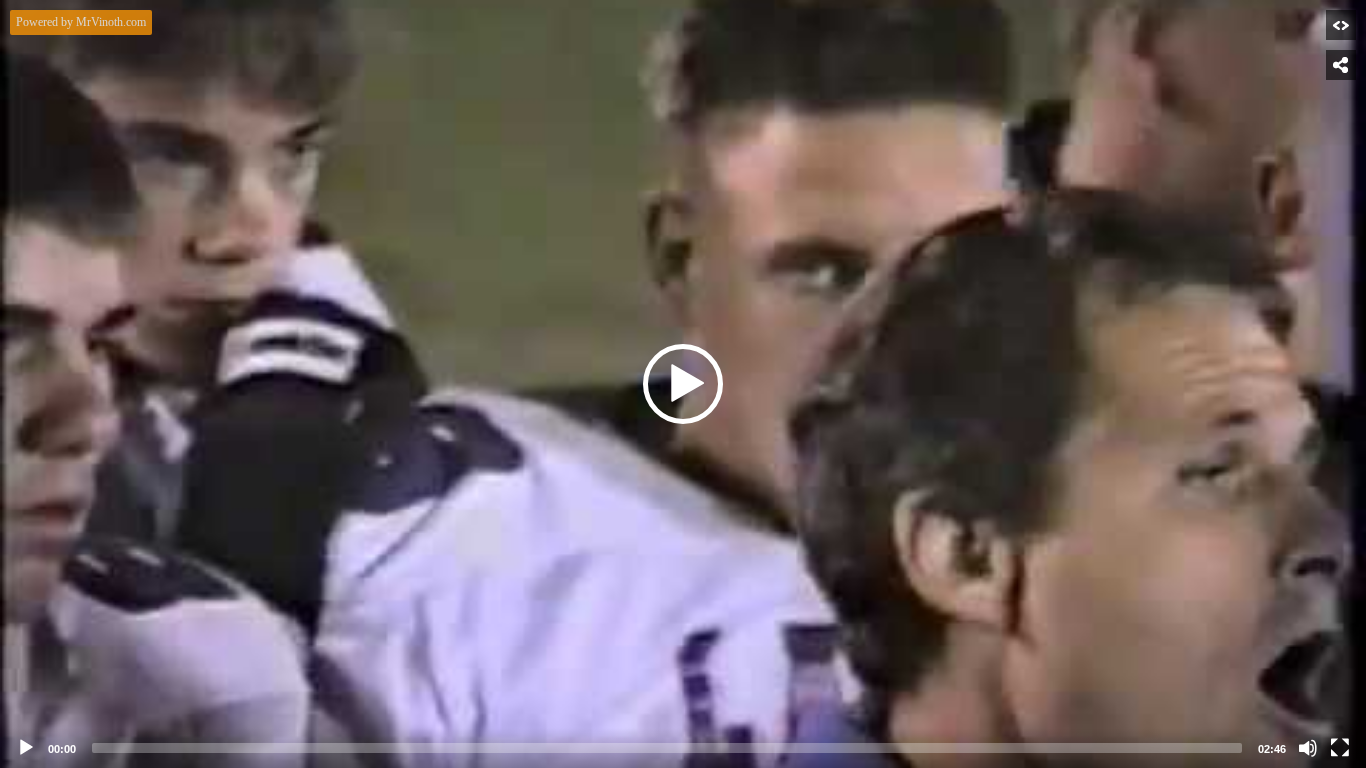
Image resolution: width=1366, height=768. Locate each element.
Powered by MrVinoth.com (81, 22)
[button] (683, 384)
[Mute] (1308, 748)
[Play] (26, 748)
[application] (683, 384)
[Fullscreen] (1340, 748)
